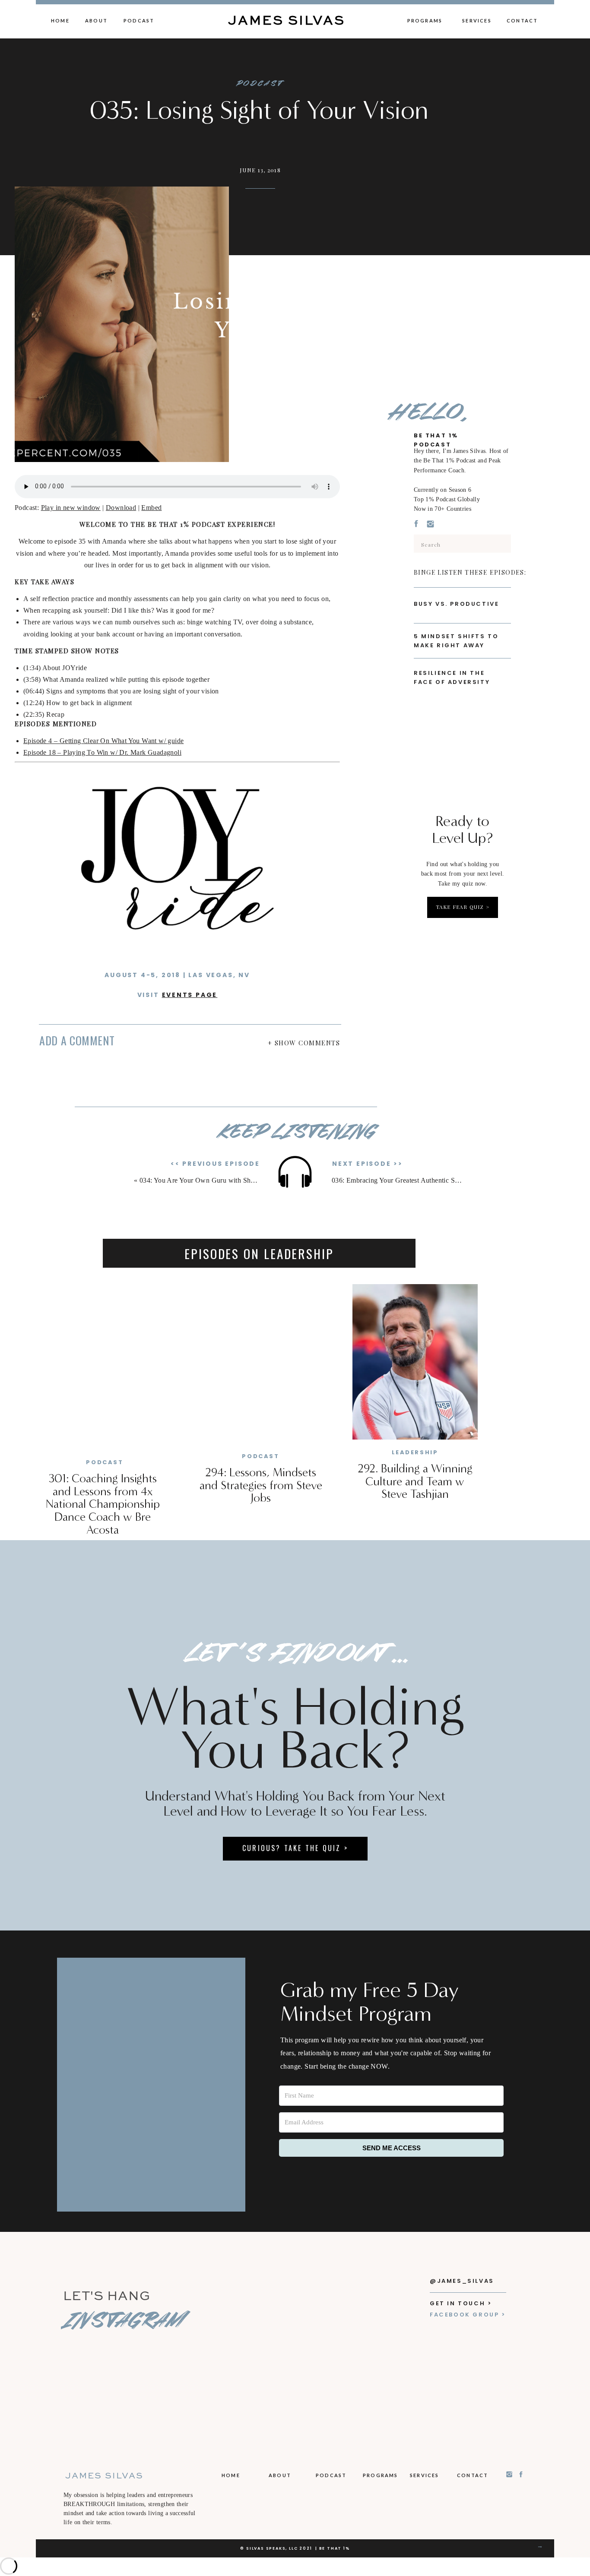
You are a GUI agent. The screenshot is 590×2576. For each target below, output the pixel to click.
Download (121, 508)
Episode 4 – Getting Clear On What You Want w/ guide (103, 741)
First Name (210, 1079)
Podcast (259, 84)
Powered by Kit (259, 1199)
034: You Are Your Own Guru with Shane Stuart (210, 1180)
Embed (151, 508)
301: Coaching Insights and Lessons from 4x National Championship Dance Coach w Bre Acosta (103, 1504)
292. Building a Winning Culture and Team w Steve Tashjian (415, 1481)
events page (190, 995)
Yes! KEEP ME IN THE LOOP (259, 1152)
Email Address (216, 1112)
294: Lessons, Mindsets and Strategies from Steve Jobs (261, 1485)
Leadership (415, 1452)
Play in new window (71, 508)
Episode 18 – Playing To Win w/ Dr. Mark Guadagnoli (102, 752)
